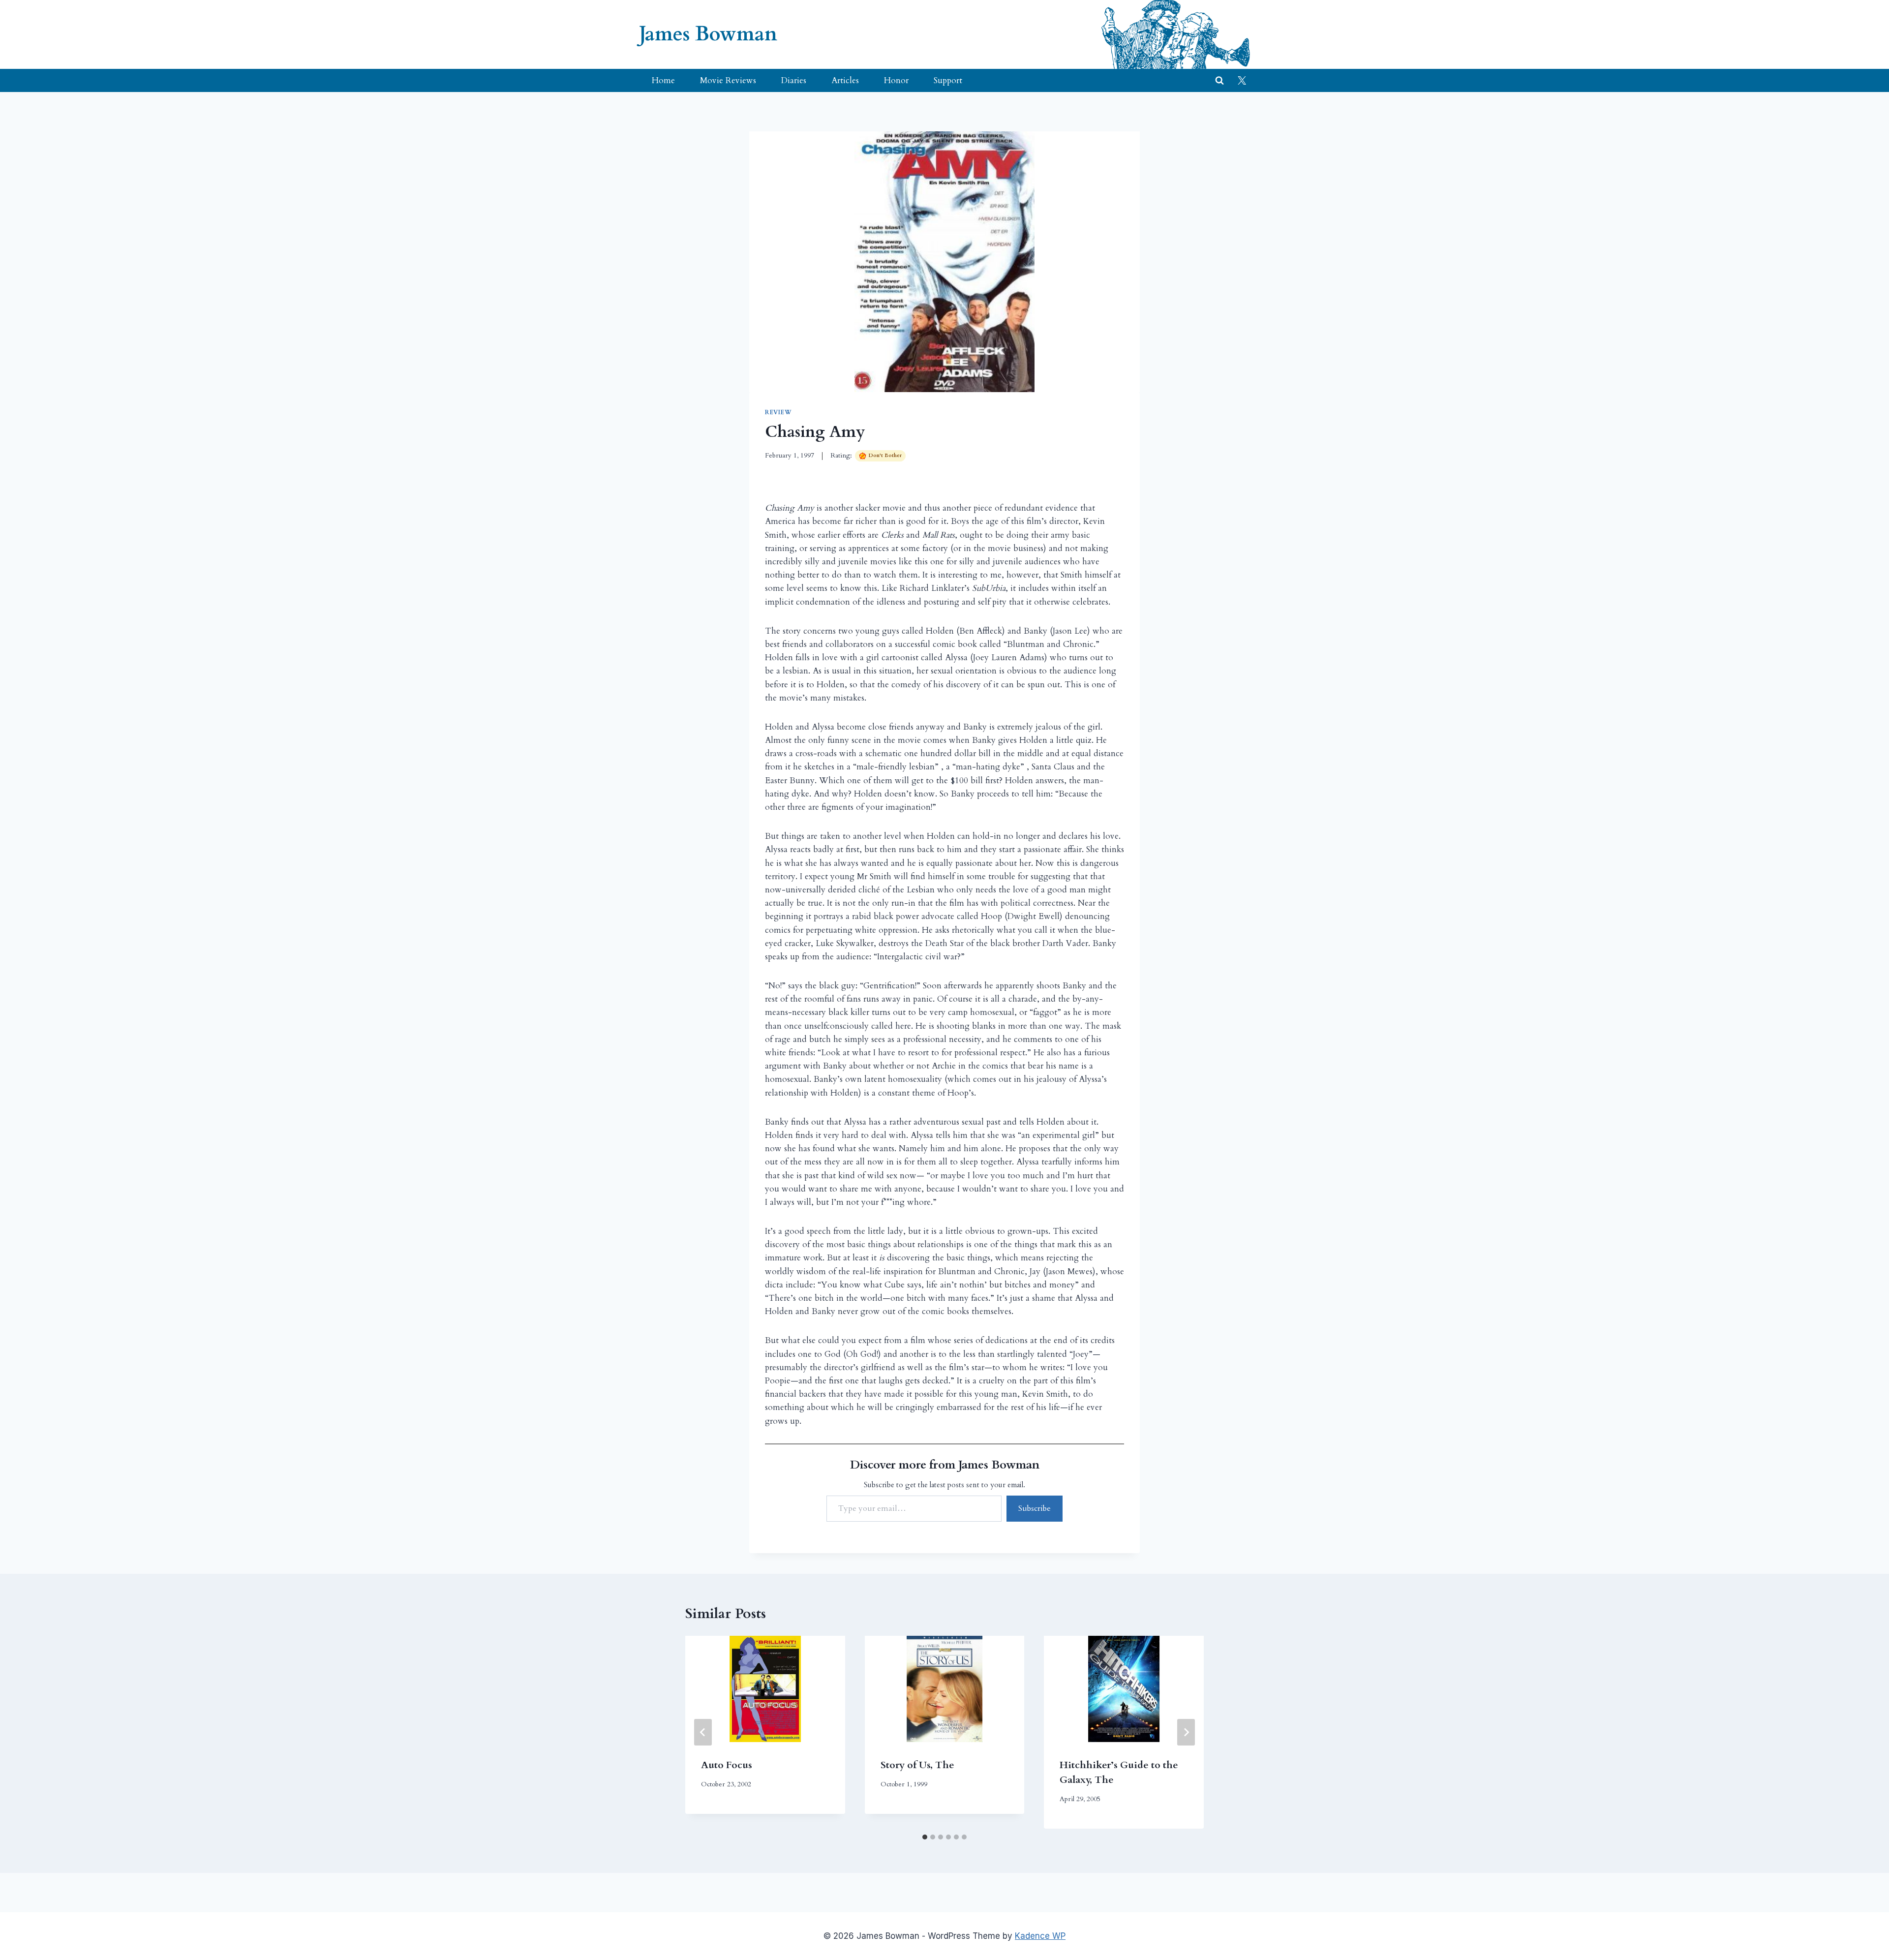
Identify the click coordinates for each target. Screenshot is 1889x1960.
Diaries (794, 80)
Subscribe (1035, 1508)
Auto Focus (727, 1765)
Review (778, 412)
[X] (1242, 81)
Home (663, 80)
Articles (845, 80)
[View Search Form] (1219, 81)
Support (948, 80)
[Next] (1186, 1732)
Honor (896, 80)
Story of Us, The (917, 1765)
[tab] (925, 1837)
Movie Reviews (728, 80)
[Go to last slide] (703, 1732)
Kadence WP (1040, 1936)
